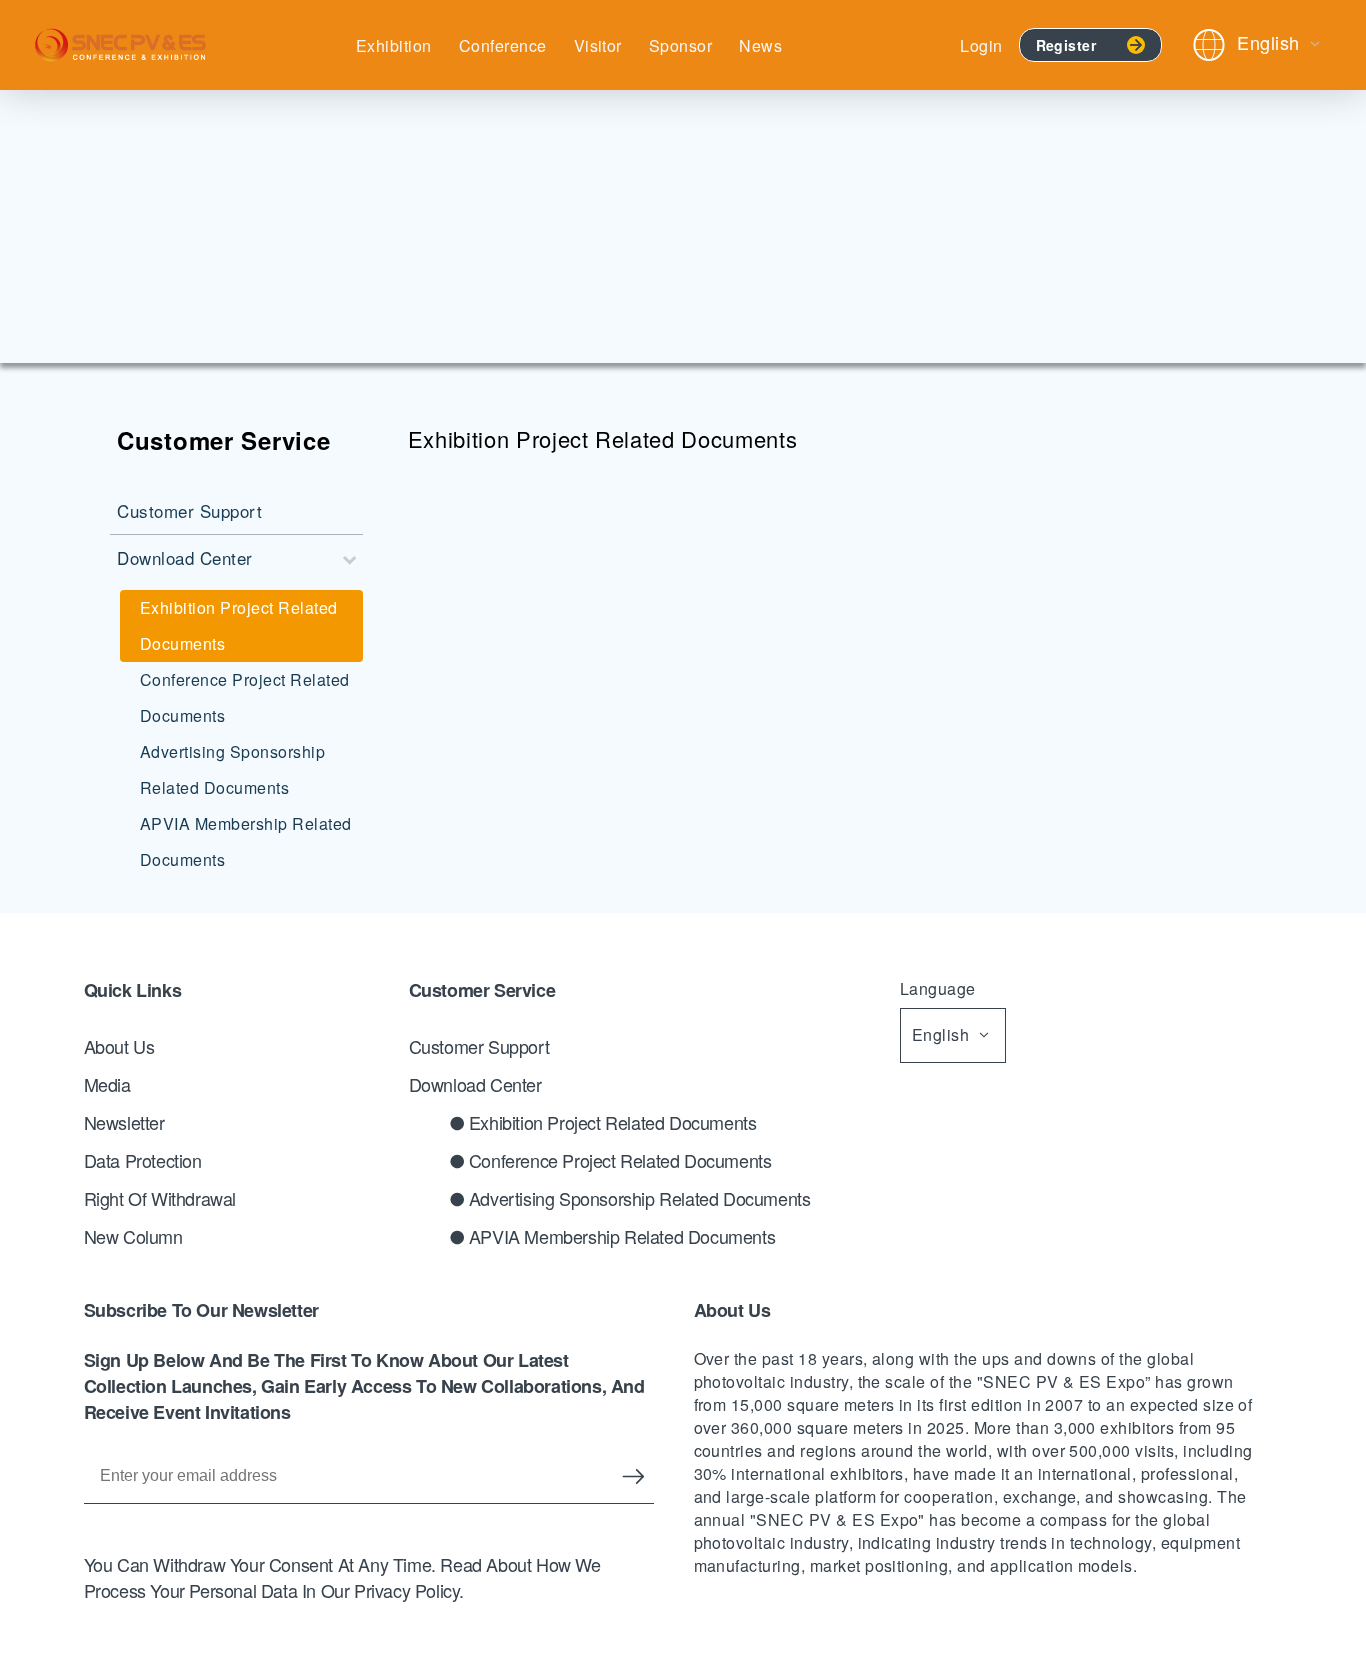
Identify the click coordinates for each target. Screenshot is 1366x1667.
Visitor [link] (598, 45)
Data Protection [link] (143, 1160)
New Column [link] (133, 1236)
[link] (120, 45)
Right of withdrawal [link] (160, 1198)
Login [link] (981, 45)
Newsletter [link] (124, 1122)
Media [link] (107, 1084)
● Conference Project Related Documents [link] (610, 1160)
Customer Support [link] (479, 1046)
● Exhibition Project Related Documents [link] (603, 1122)
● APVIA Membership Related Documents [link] (612, 1236)
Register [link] (1066, 45)
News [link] (760, 45)
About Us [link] (119, 1046)
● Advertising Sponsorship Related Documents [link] (630, 1198)
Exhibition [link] (394, 45)
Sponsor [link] (680, 45)
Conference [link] (503, 45)
